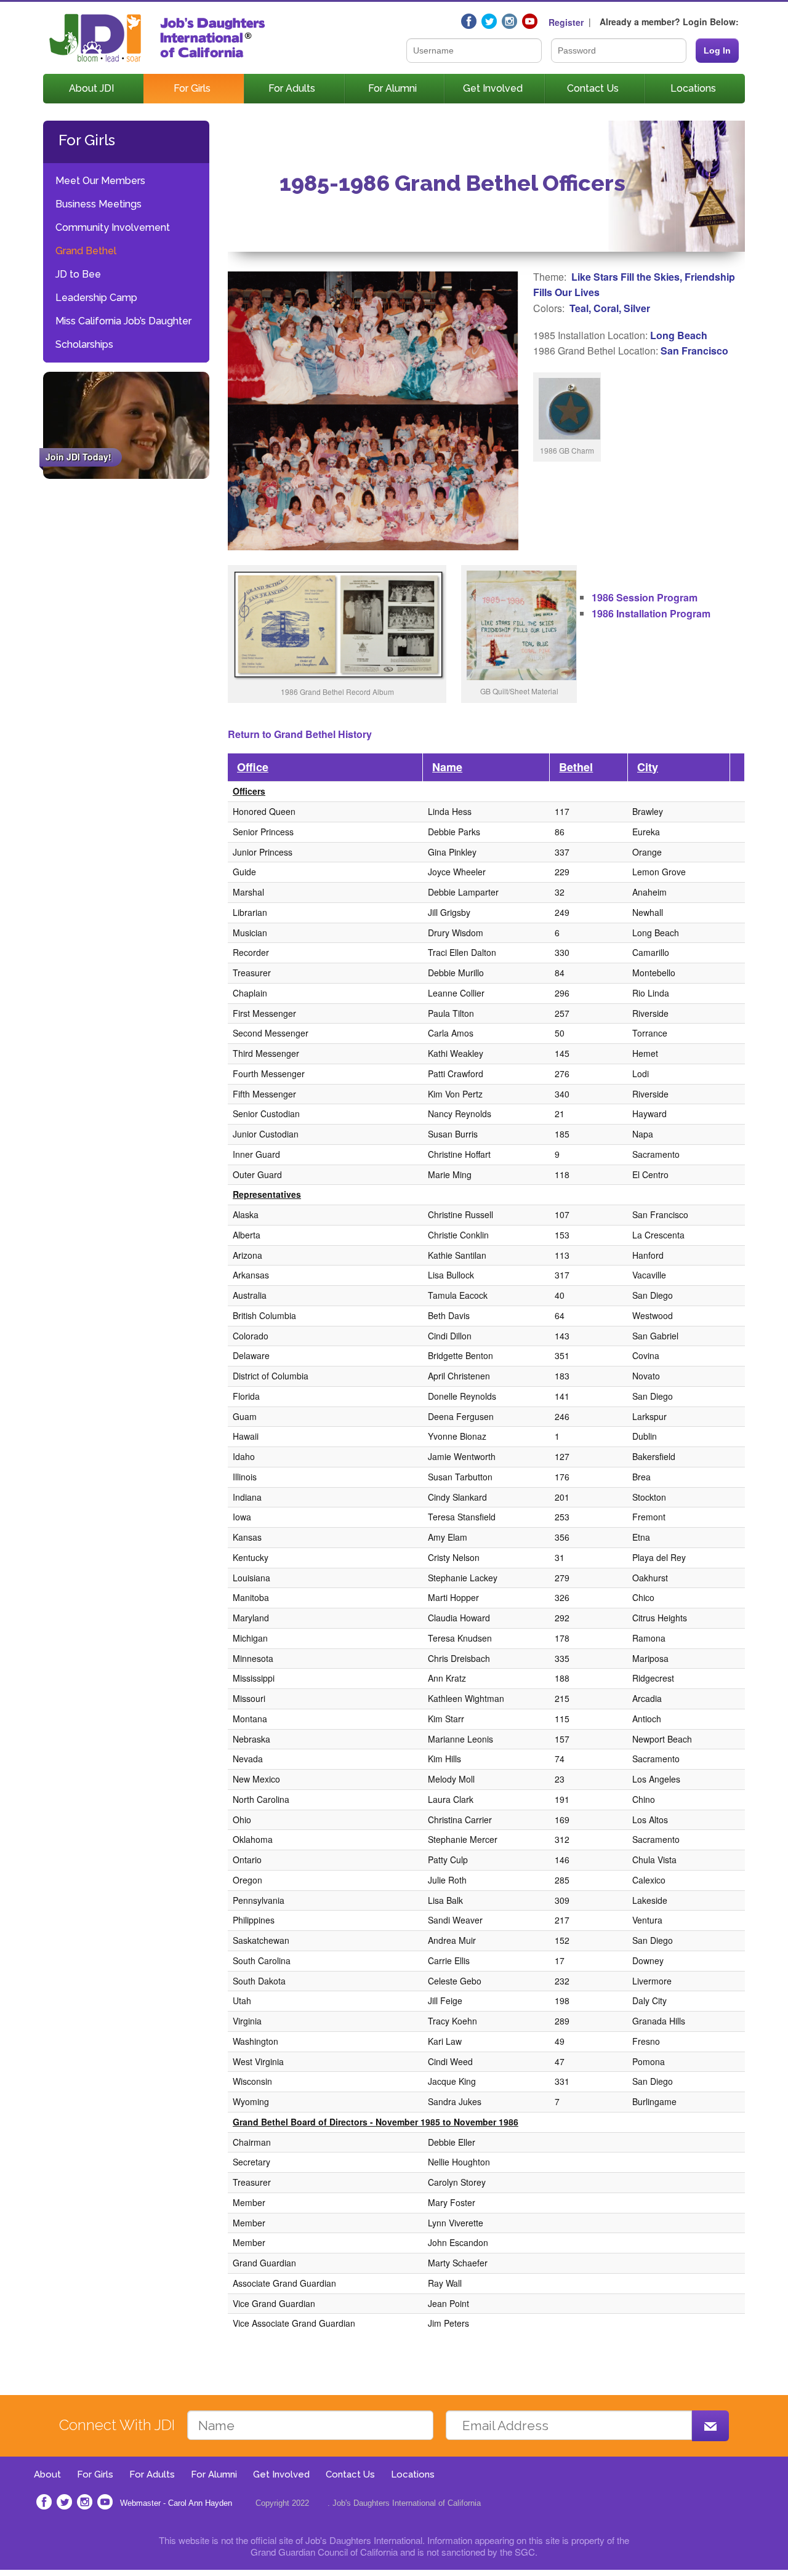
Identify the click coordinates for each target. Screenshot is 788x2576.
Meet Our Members (100, 181)
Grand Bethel (86, 251)
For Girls (192, 88)
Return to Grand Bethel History (300, 734)
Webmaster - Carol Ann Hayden (176, 2503)
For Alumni (392, 88)
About (47, 2474)
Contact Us (593, 88)
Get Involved (493, 88)
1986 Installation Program (651, 613)
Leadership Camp (96, 298)
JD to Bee (78, 274)
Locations (693, 88)
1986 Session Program (645, 597)
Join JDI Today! (78, 457)
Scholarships (84, 344)
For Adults (292, 88)
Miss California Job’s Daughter (123, 321)
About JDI (91, 88)
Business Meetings (98, 204)
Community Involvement (113, 227)
